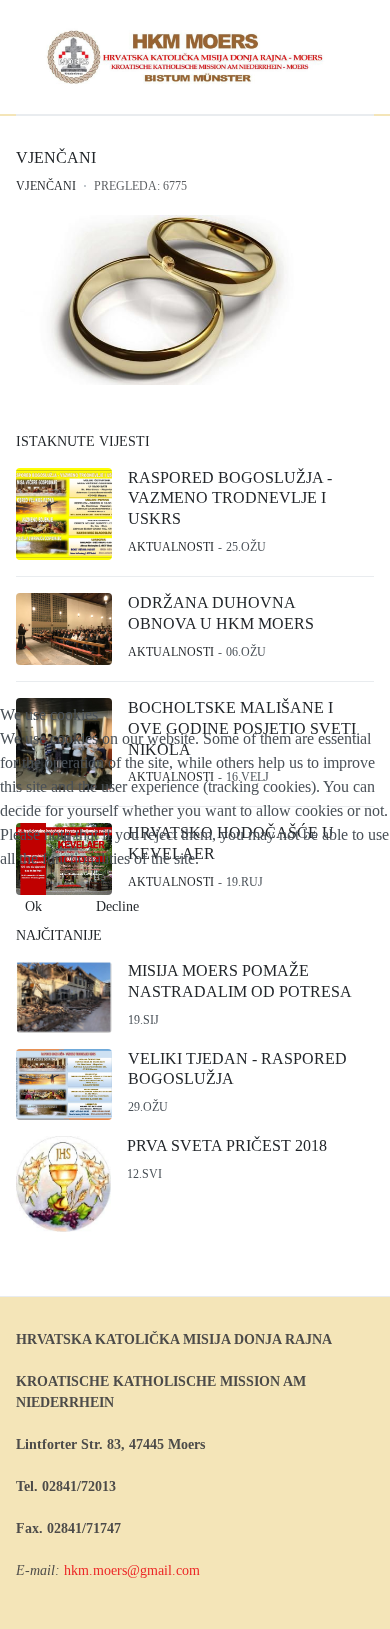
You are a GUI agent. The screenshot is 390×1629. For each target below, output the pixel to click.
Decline (117, 906)
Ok (33, 906)
